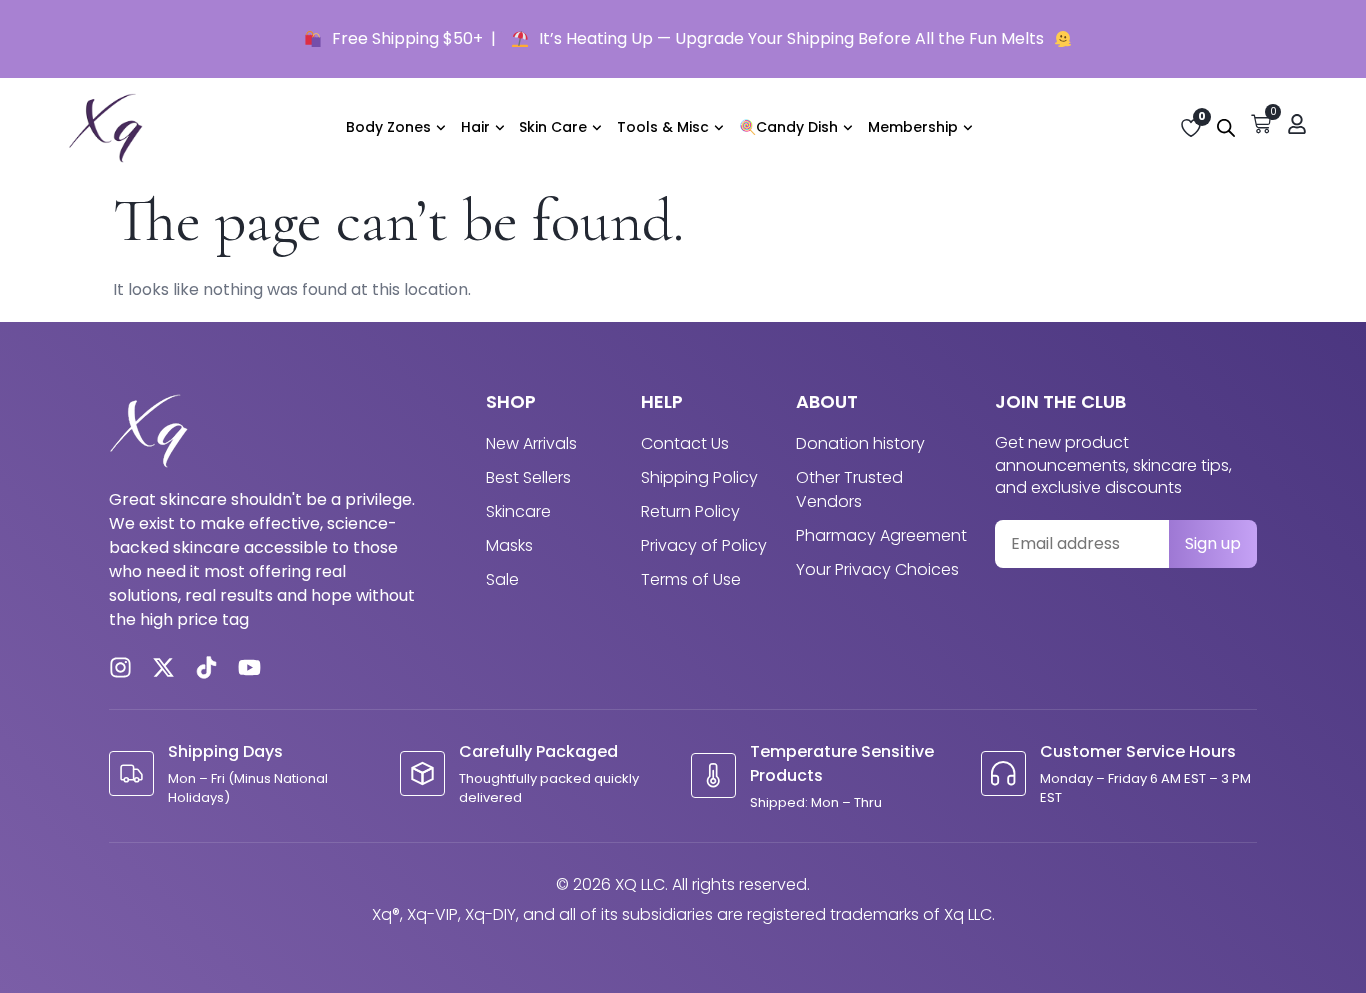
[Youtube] (249, 667)
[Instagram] (120, 667)
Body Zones (388, 127)
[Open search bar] (1226, 128)
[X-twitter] (163, 667)
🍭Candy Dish (788, 127)
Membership (913, 127)
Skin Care (553, 127)
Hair (475, 127)
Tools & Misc (663, 127)
